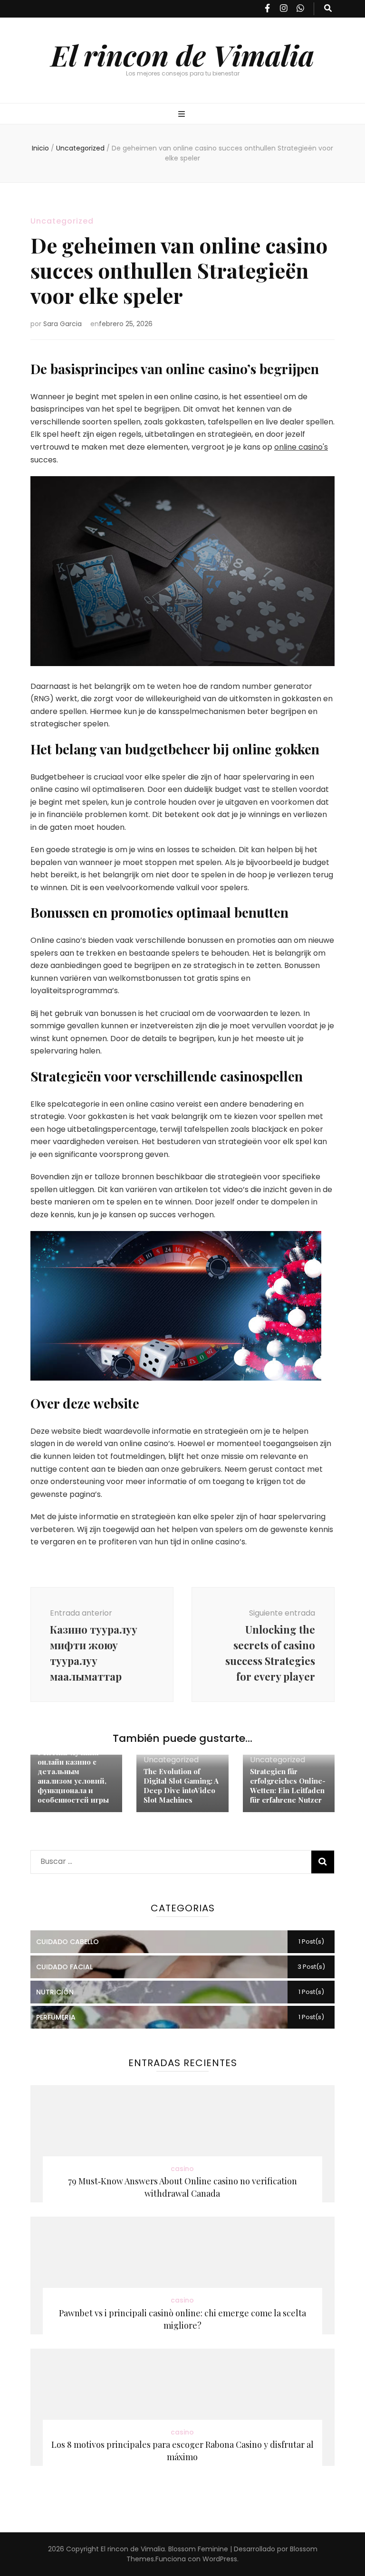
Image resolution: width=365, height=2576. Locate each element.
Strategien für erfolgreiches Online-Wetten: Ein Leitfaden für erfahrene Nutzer (288, 1786)
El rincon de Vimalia (182, 55)
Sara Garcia (62, 324)
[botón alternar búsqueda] (328, 9)
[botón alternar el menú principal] (183, 115)
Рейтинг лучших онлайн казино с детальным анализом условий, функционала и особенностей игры (73, 1776)
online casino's (301, 447)
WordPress (220, 2559)
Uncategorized (62, 221)
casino (182, 2169)
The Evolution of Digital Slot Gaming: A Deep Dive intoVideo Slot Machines (181, 1786)
